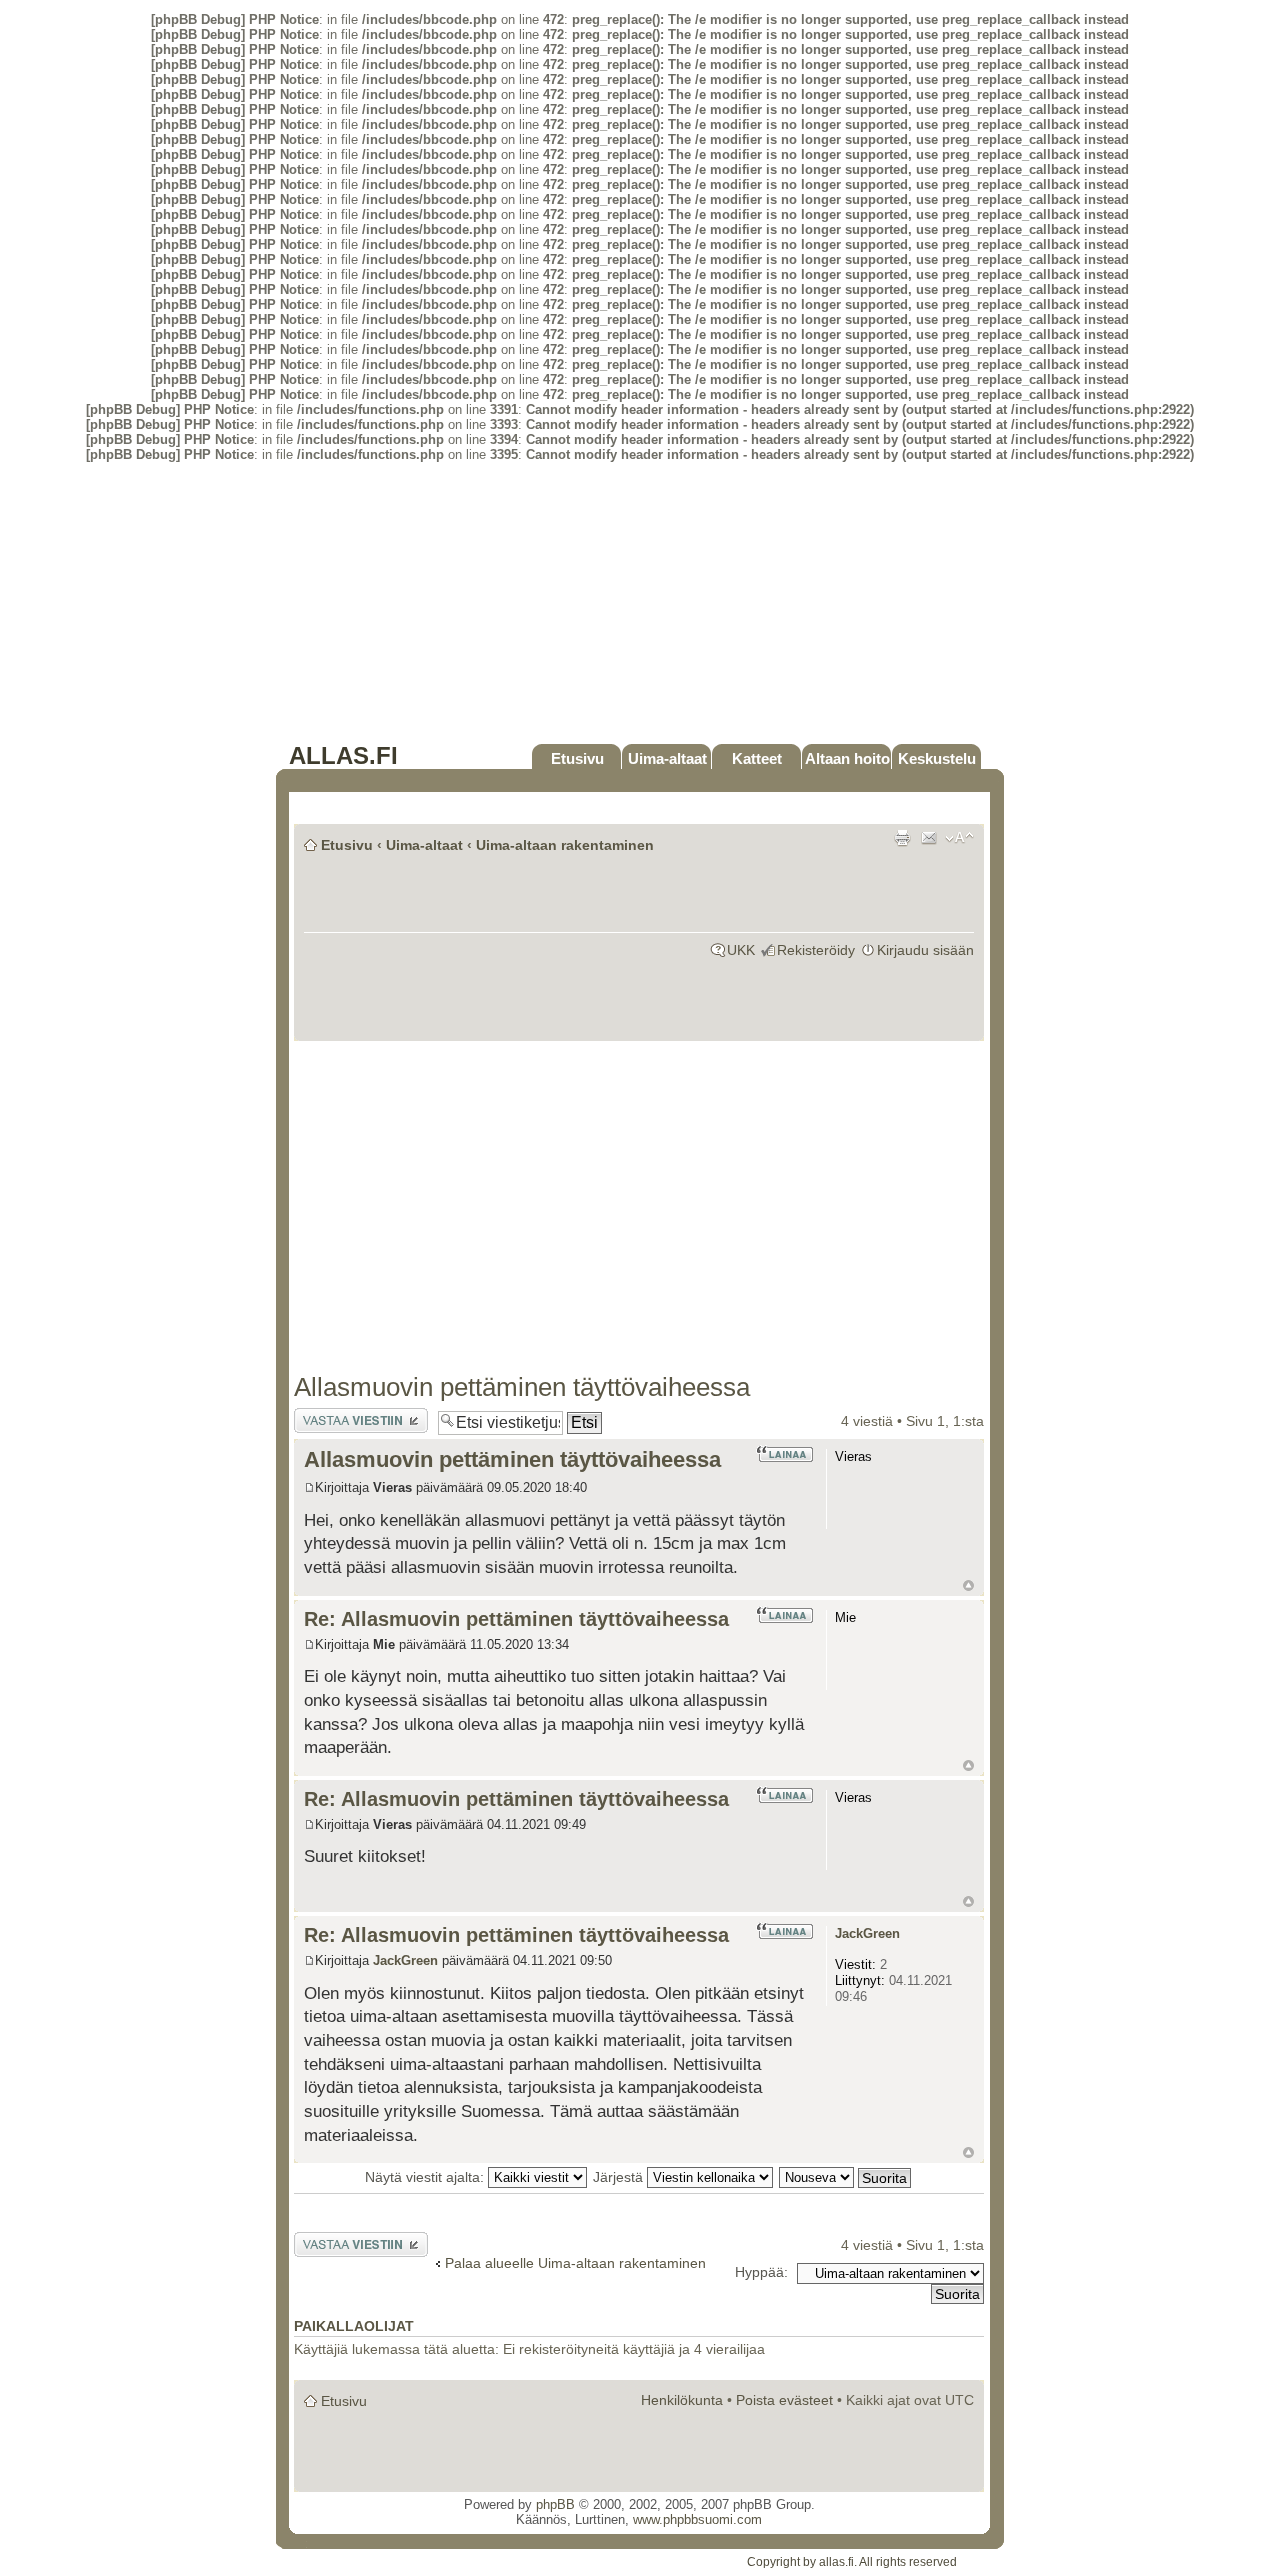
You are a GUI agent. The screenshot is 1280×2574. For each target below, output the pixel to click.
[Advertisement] (640, 602)
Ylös (968, 1585)
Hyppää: (761, 2272)
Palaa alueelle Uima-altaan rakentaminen (575, 2263)
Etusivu (577, 758)
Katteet (757, 758)
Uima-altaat (667, 758)
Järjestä (620, 2177)
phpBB (555, 2504)
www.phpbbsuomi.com (697, 2519)
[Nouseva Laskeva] (846, 2177)
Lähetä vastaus (342, 1416)
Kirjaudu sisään (925, 950)
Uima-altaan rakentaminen (565, 845)
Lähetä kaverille (929, 838)
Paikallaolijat (354, 2326)
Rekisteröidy (816, 950)
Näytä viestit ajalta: (426, 2177)
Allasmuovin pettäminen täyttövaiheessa (522, 1387)
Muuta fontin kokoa (959, 838)
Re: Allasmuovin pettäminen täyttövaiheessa (516, 1619)
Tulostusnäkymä (902, 838)
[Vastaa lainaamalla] (784, 1454)
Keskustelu (937, 758)
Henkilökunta (682, 2400)
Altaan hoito (847, 758)
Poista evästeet (784, 2400)
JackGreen (405, 1960)
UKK (741, 950)
